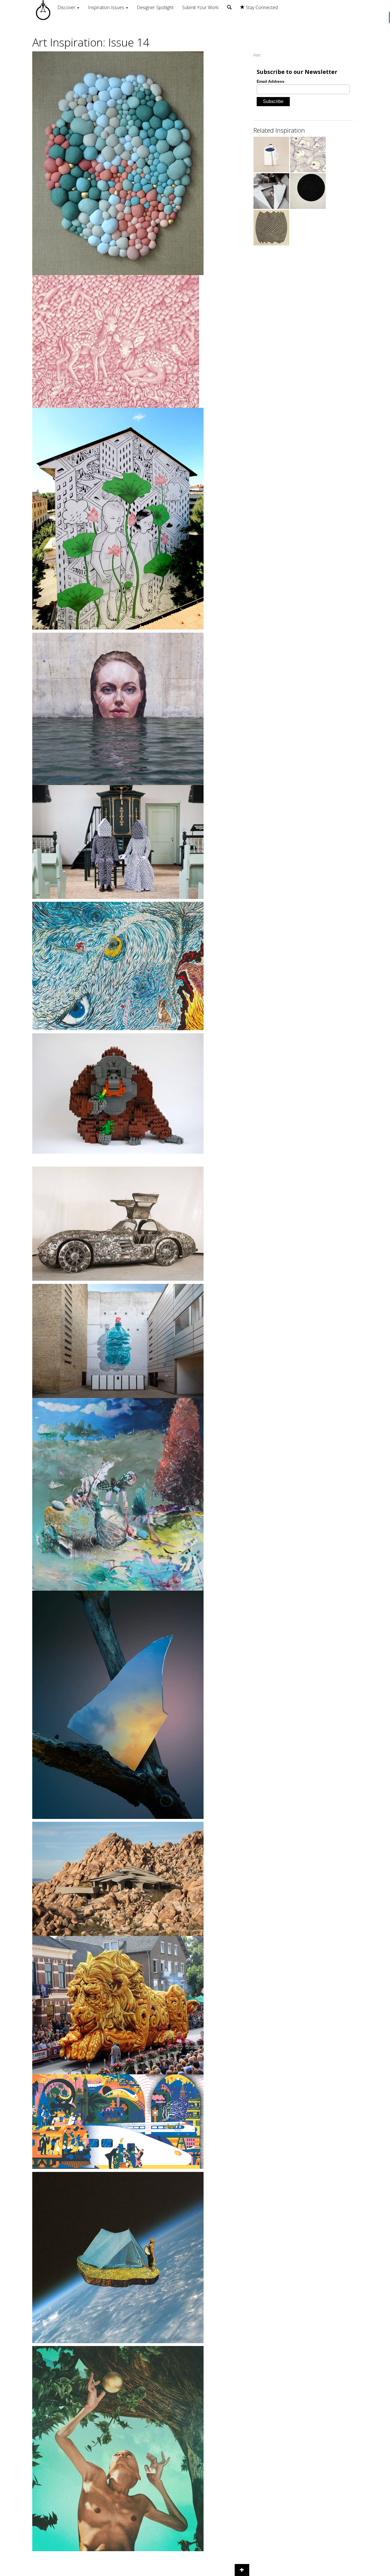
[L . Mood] (308, 155)
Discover (67, 7)
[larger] (308, 191)
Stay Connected (261, 7)
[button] (242, 2570)
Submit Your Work (200, 7)
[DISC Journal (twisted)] (271, 228)
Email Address (271, 81)
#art (257, 55)
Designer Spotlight (155, 7)
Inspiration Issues (107, 7)
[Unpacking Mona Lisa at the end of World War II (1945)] (271, 191)
